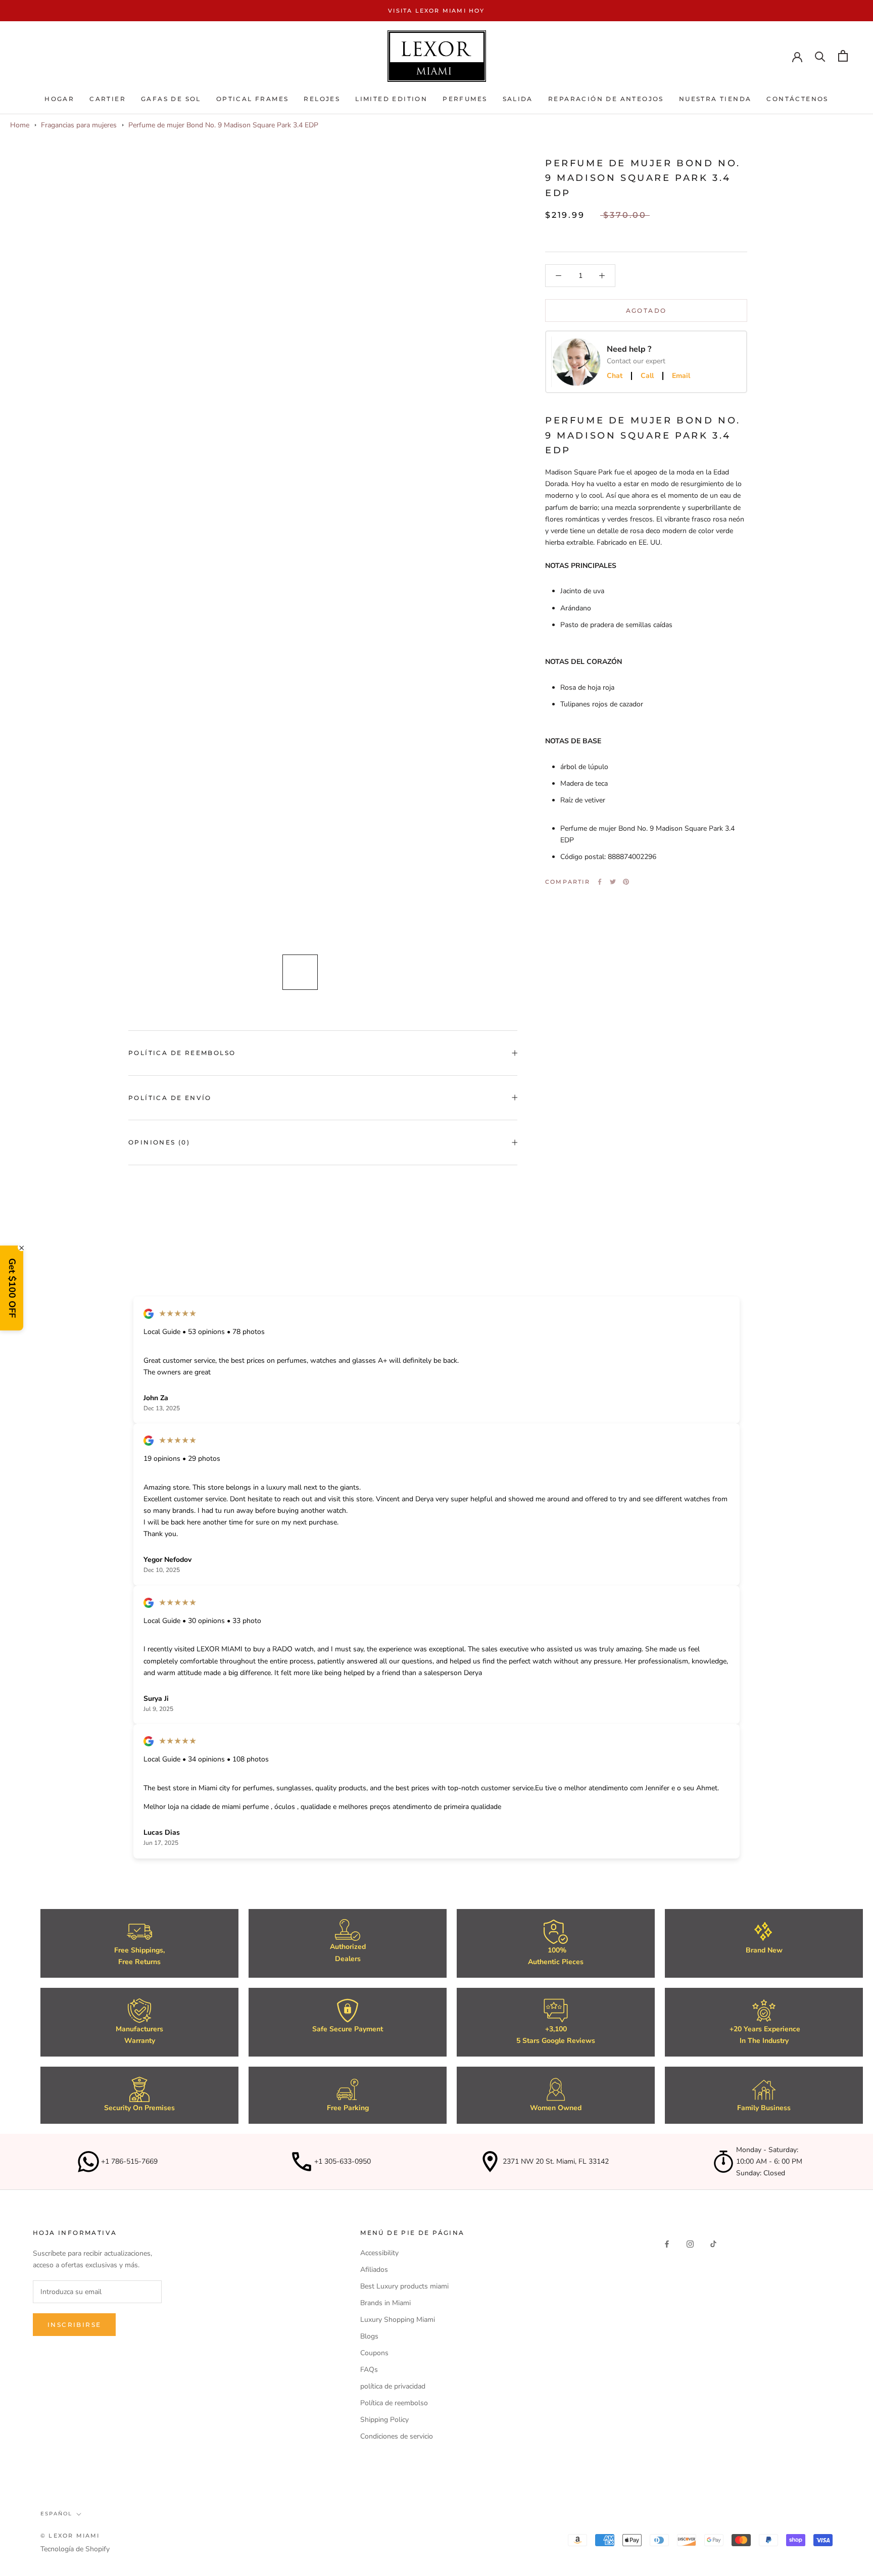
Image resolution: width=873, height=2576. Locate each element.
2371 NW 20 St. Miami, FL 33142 (556, 2161)
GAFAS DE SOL (171, 99)
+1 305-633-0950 (343, 2161)
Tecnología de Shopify (75, 2549)
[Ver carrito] (843, 56)
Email (681, 376)
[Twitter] (613, 882)
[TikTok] (713, 2244)
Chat (615, 376)
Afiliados (374, 2270)
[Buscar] (820, 56)
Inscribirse (74, 2325)
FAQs (369, 2370)
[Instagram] (690, 2244)
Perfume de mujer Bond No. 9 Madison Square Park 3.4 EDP (223, 125)
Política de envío (170, 1098)
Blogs (369, 2336)
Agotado (646, 311)
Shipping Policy (384, 2420)
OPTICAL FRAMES (253, 99)
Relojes (322, 99)
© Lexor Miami (70, 2536)
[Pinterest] (626, 882)
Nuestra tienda (715, 99)
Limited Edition (391, 99)
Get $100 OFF (12, 1288)
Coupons (374, 2353)
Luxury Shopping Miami (398, 2320)
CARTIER (108, 99)
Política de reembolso (182, 1053)
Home (20, 125)
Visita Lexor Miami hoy (436, 11)
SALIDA (518, 99)
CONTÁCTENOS (797, 99)
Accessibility (379, 2253)
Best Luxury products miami (404, 2286)
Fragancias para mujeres (79, 125)
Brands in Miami (385, 2303)
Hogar (59, 99)
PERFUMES (465, 99)
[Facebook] (600, 882)
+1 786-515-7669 (129, 2161)
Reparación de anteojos (606, 99)
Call (647, 376)
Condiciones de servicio (397, 2436)
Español (56, 2514)
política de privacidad (393, 2386)
